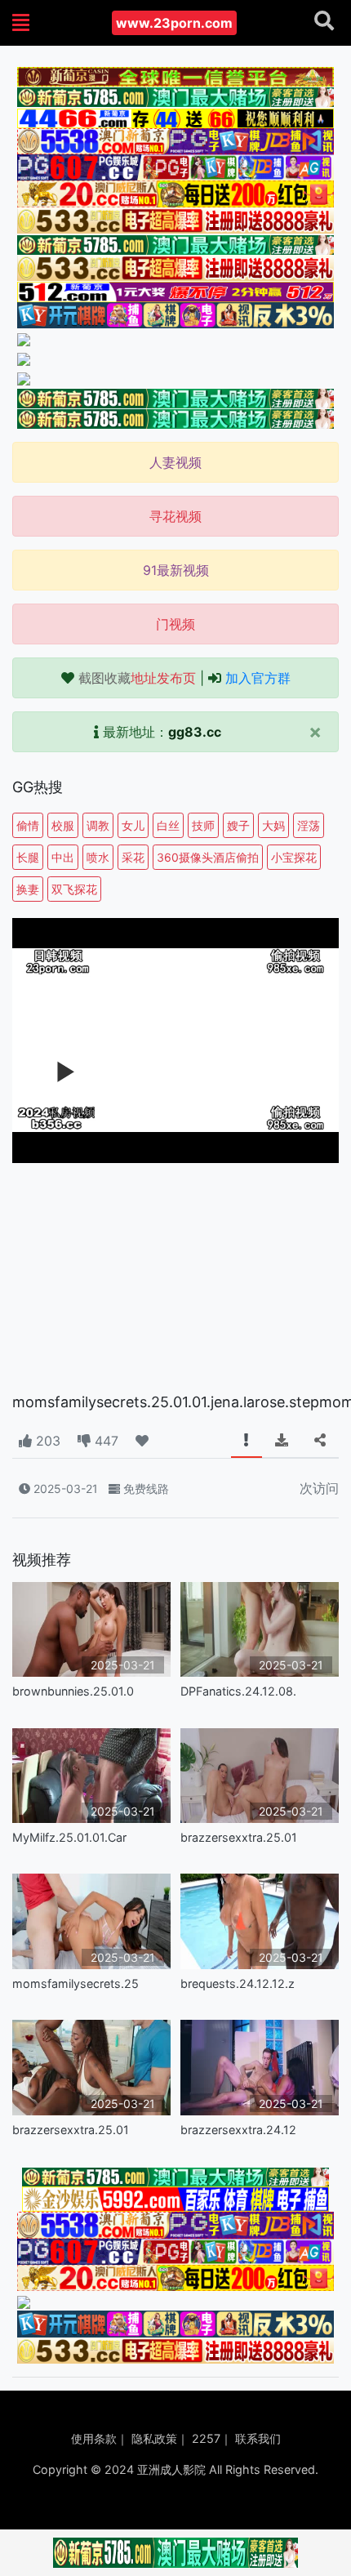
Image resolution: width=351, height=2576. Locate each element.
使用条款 (94, 2438)
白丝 (168, 825)
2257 (206, 2438)
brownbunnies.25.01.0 (73, 1691)
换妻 (28, 889)
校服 (63, 825)
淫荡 (309, 825)
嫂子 (238, 825)
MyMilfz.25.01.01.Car (69, 1837)
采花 (133, 857)
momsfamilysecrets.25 (76, 1983)
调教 (98, 825)
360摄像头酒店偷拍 (208, 857)
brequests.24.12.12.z (238, 1983)
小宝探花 (294, 857)
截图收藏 (137, 678)
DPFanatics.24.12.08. (238, 1691)
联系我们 (258, 2438)
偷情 (28, 825)
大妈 (273, 825)
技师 (203, 825)
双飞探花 (74, 889)
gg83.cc (195, 732)
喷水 (98, 857)
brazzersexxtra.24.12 (238, 2130)
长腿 (28, 857)
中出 (63, 857)
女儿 (133, 825)
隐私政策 (154, 2438)
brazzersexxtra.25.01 (239, 1837)
